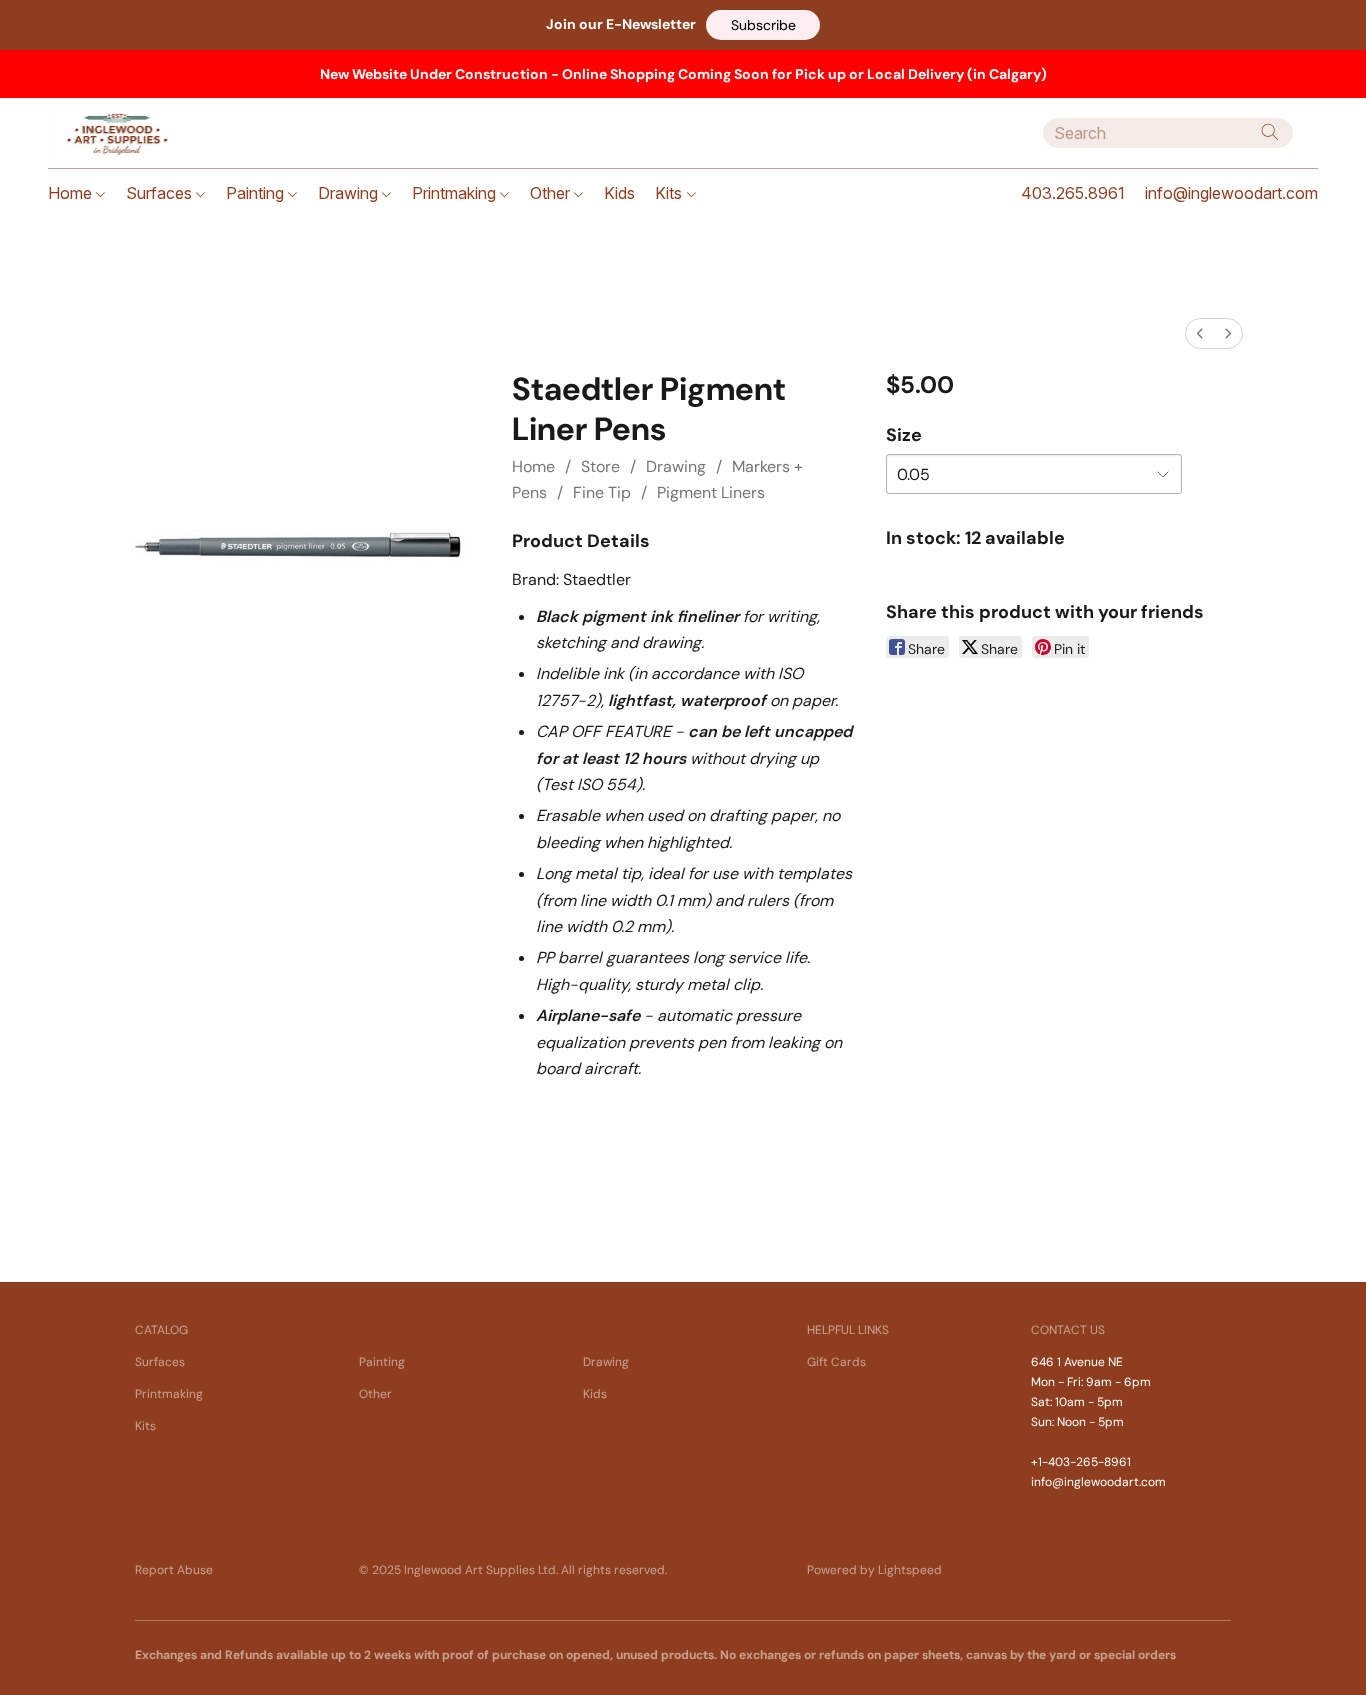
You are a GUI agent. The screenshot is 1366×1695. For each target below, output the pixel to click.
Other (552, 193)
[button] (763, 25)
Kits (670, 193)
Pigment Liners (711, 492)
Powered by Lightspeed (874, 1570)
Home (72, 193)
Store (600, 466)
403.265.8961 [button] (1073, 193)
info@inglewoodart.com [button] (1231, 193)
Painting (257, 193)
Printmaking (456, 193)
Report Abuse (174, 1570)
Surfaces (161, 193)
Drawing (350, 193)
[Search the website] (1270, 132)
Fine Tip (602, 492)
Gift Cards (836, 1362)
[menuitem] (1200, 333)
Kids (619, 193)
